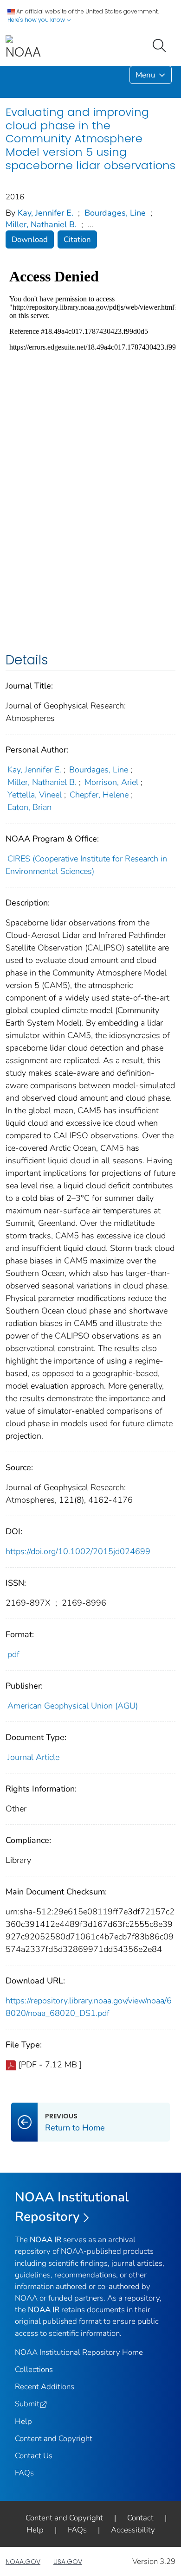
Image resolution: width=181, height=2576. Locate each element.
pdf (13, 1654)
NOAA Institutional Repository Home (79, 2352)
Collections (34, 2369)
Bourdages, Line (115, 213)
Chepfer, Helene (99, 795)
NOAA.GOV (23, 2562)
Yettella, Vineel (35, 795)
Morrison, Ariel (111, 782)
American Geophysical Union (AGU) (73, 1706)
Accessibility (133, 2530)
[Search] (161, 45)
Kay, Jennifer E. (45, 213)
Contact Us (34, 2456)
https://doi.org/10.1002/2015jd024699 (78, 1551)
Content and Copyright (54, 2439)
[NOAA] (23, 48)
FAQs (24, 2473)
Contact (140, 2518)
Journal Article (33, 1757)
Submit (27, 2404)
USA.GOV (68, 2562)
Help (23, 2421)
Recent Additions (45, 2387)
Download (30, 239)
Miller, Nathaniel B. (41, 224)
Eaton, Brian (29, 807)
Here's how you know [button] (37, 20)
